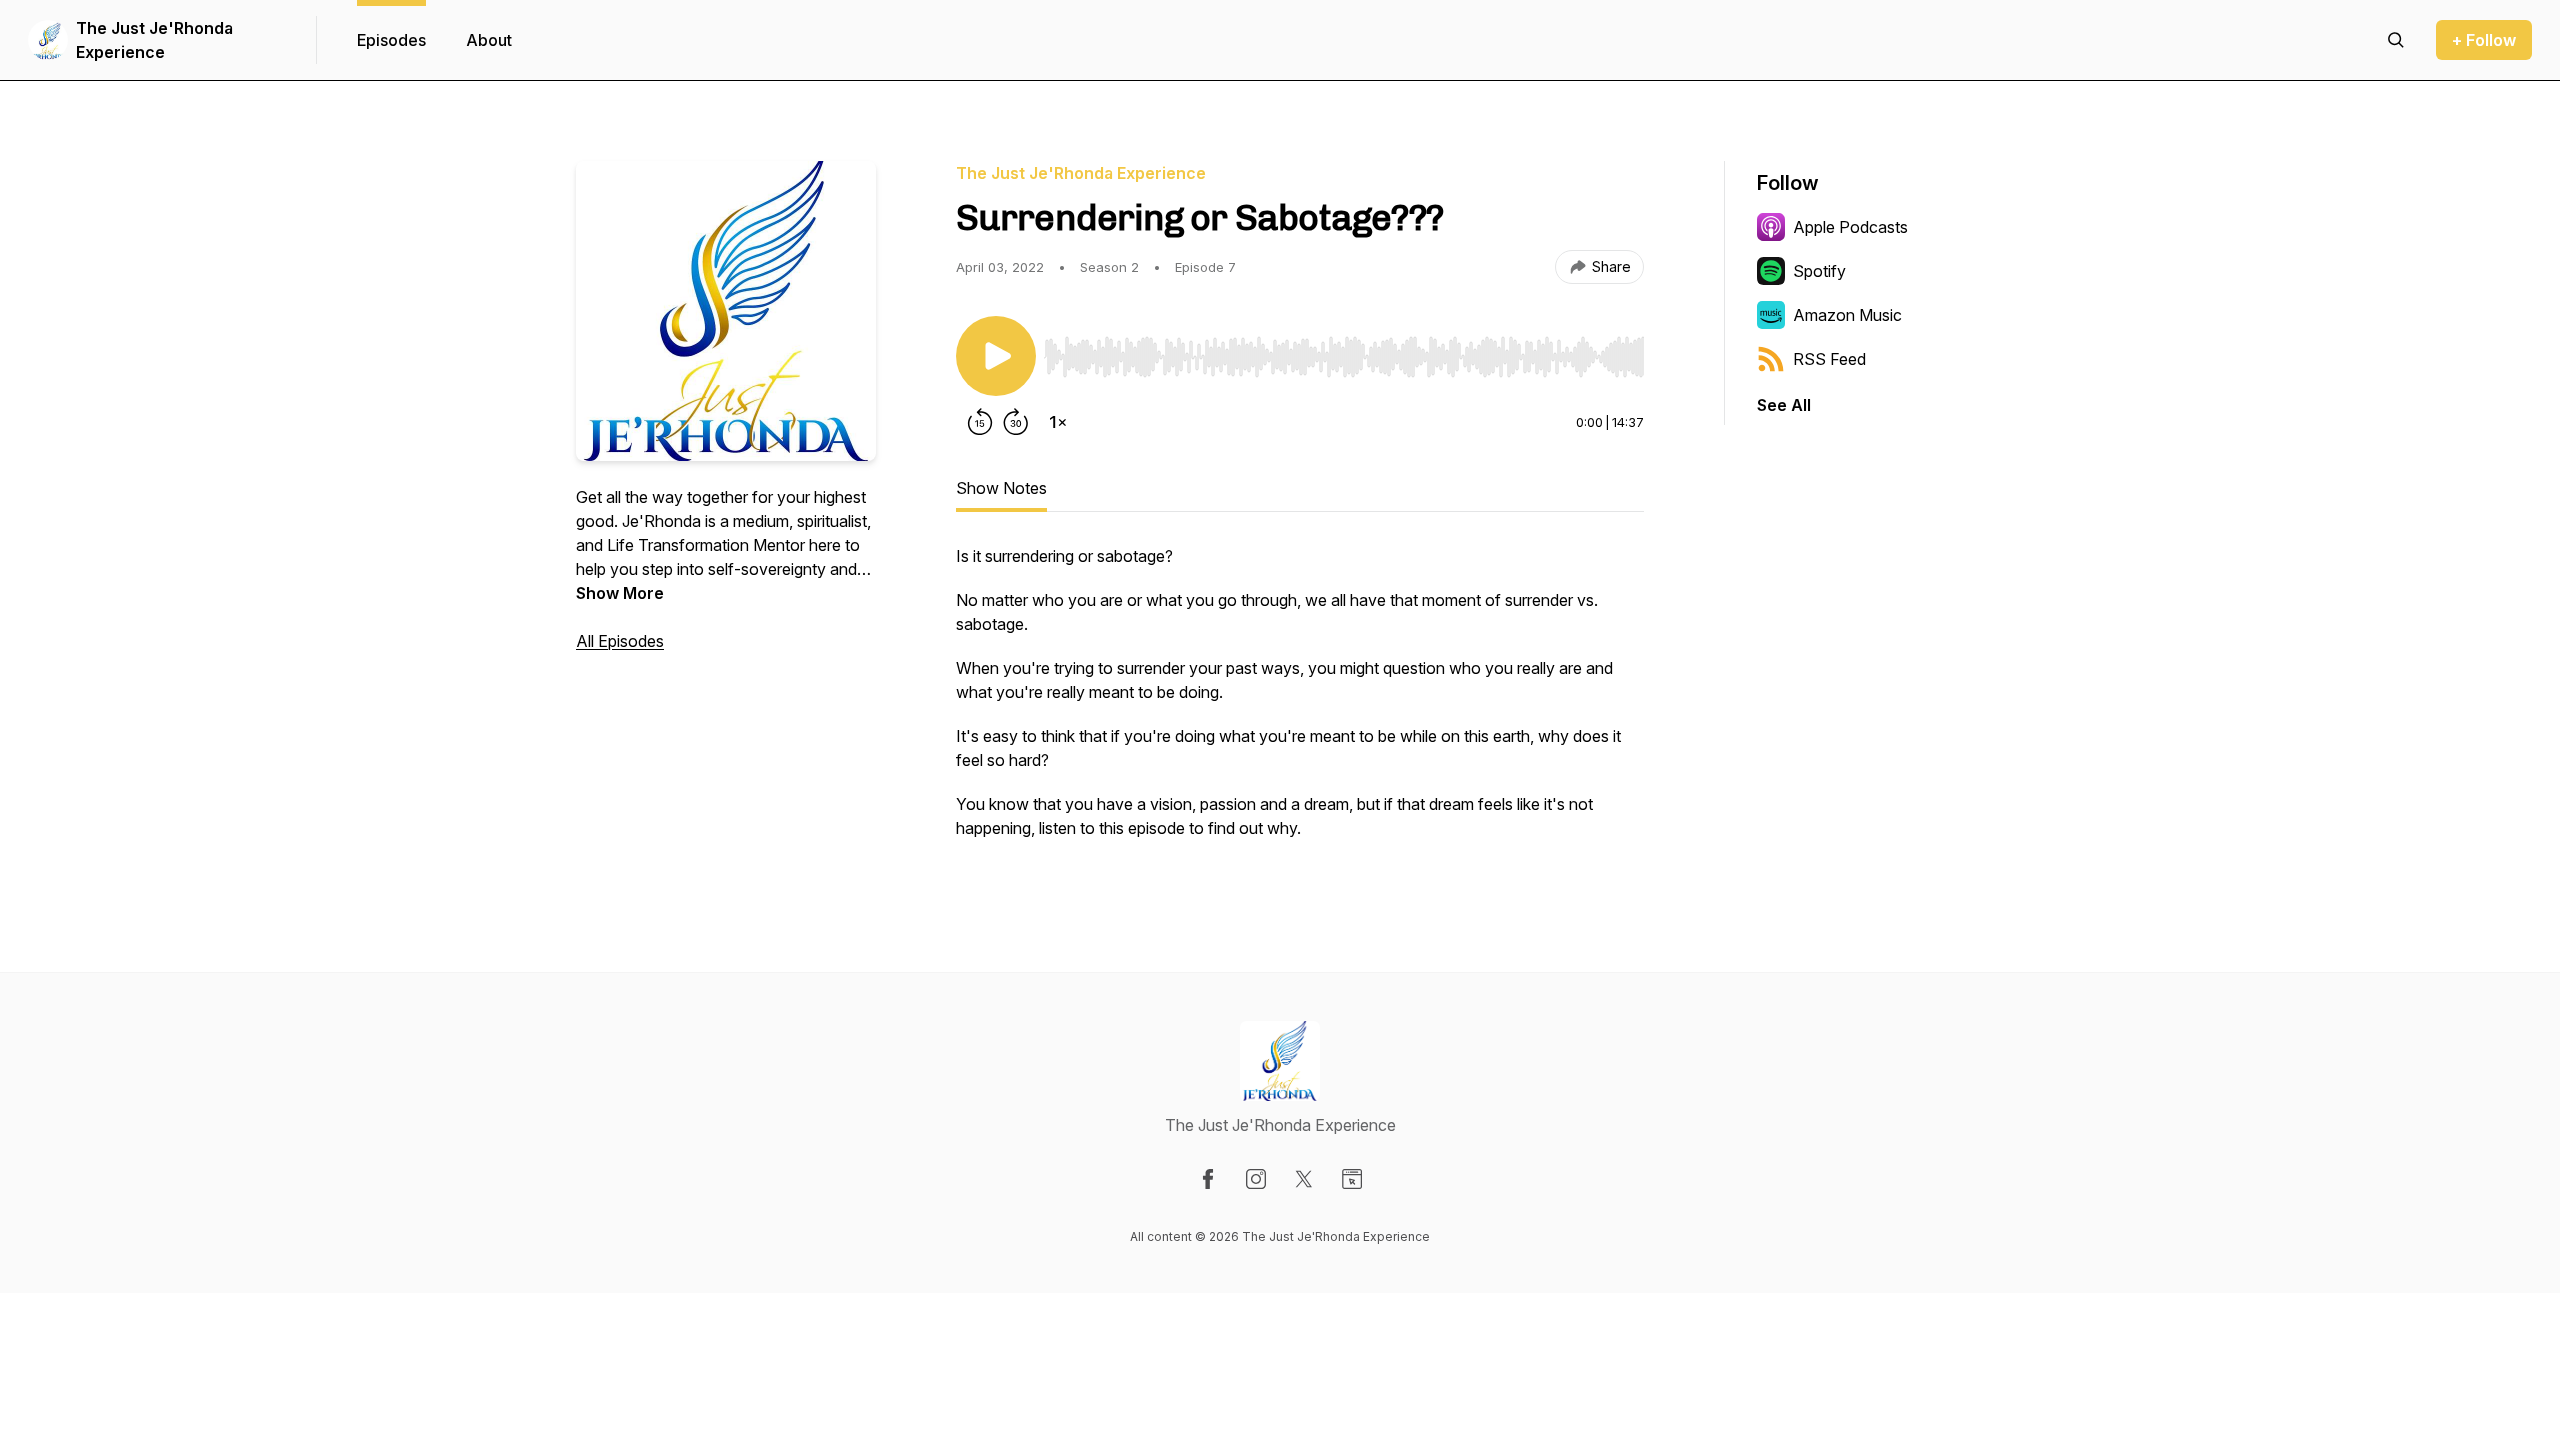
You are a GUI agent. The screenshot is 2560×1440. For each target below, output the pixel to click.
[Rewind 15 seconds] (980, 422)
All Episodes (620, 641)
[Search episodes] (2396, 40)
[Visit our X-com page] (1304, 1179)
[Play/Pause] (996, 356)
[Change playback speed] (1058, 422)
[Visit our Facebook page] (1208, 1179)
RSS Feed (1829, 359)
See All (1784, 405)
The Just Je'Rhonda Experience (154, 40)
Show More (620, 593)
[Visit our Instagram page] (1256, 1179)
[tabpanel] (1300, 702)
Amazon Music (1847, 315)
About (489, 40)
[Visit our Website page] (1352, 1179)
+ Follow (2484, 40)
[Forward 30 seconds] (1016, 422)
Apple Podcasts (1850, 227)
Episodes (391, 40)
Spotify (1819, 271)
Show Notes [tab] (1001, 488)
